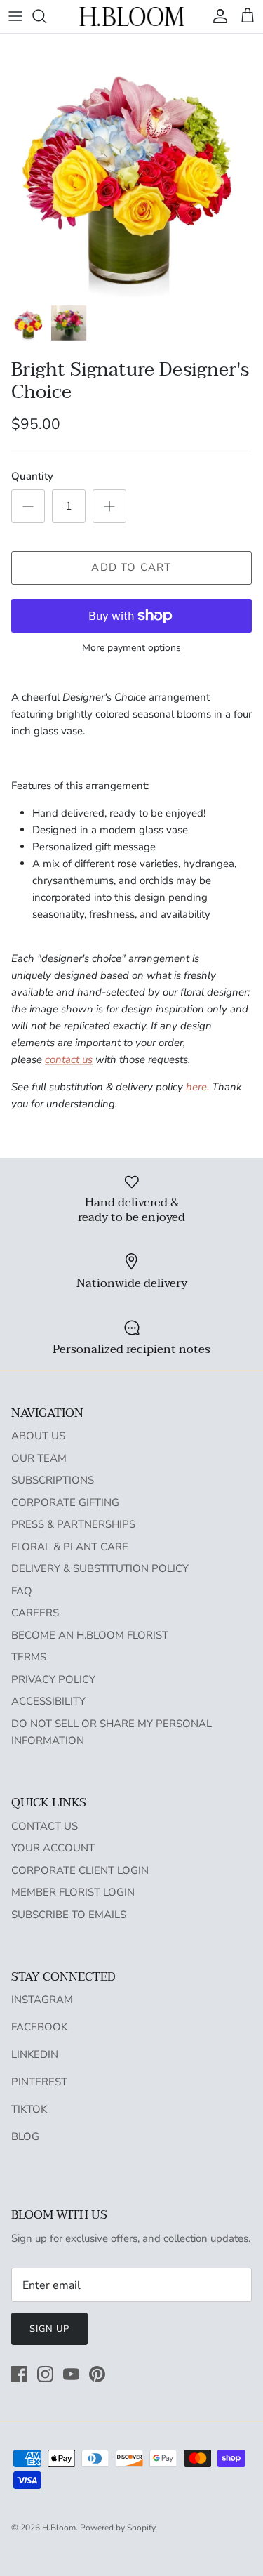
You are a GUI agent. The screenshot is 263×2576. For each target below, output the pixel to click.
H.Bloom (59, 2528)
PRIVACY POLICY (53, 1679)
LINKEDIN (35, 2054)
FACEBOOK (39, 2027)
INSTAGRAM (42, 2000)
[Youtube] (71, 2374)
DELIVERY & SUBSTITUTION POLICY (100, 1568)
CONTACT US (45, 1826)
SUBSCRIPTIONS (53, 1480)
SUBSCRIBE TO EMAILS (69, 1915)
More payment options (131, 648)
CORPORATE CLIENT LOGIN (80, 1870)
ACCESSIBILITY (48, 1701)
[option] (131, 165)
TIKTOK (29, 2109)
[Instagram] (45, 2374)
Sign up (49, 2329)
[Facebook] (19, 2374)
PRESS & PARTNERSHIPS (73, 1524)
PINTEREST (39, 2082)
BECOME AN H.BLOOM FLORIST (90, 1635)
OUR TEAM (39, 1458)
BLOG (25, 2136)
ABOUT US (38, 1436)
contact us (69, 1059)
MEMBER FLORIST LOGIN (73, 1892)
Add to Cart (131, 567)
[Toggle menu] (15, 16)
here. (197, 1087)
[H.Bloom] (132, 16)
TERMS (29, 1657)
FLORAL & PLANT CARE (70, 1547)
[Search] (46, 16)
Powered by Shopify (118, 2528)
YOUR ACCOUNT (53, 1848)
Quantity (32, 476)
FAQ (22, 1591)
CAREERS (35, 1613)
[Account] (217, 16)
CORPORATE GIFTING (65, 1502)
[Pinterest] (97, 2374)
